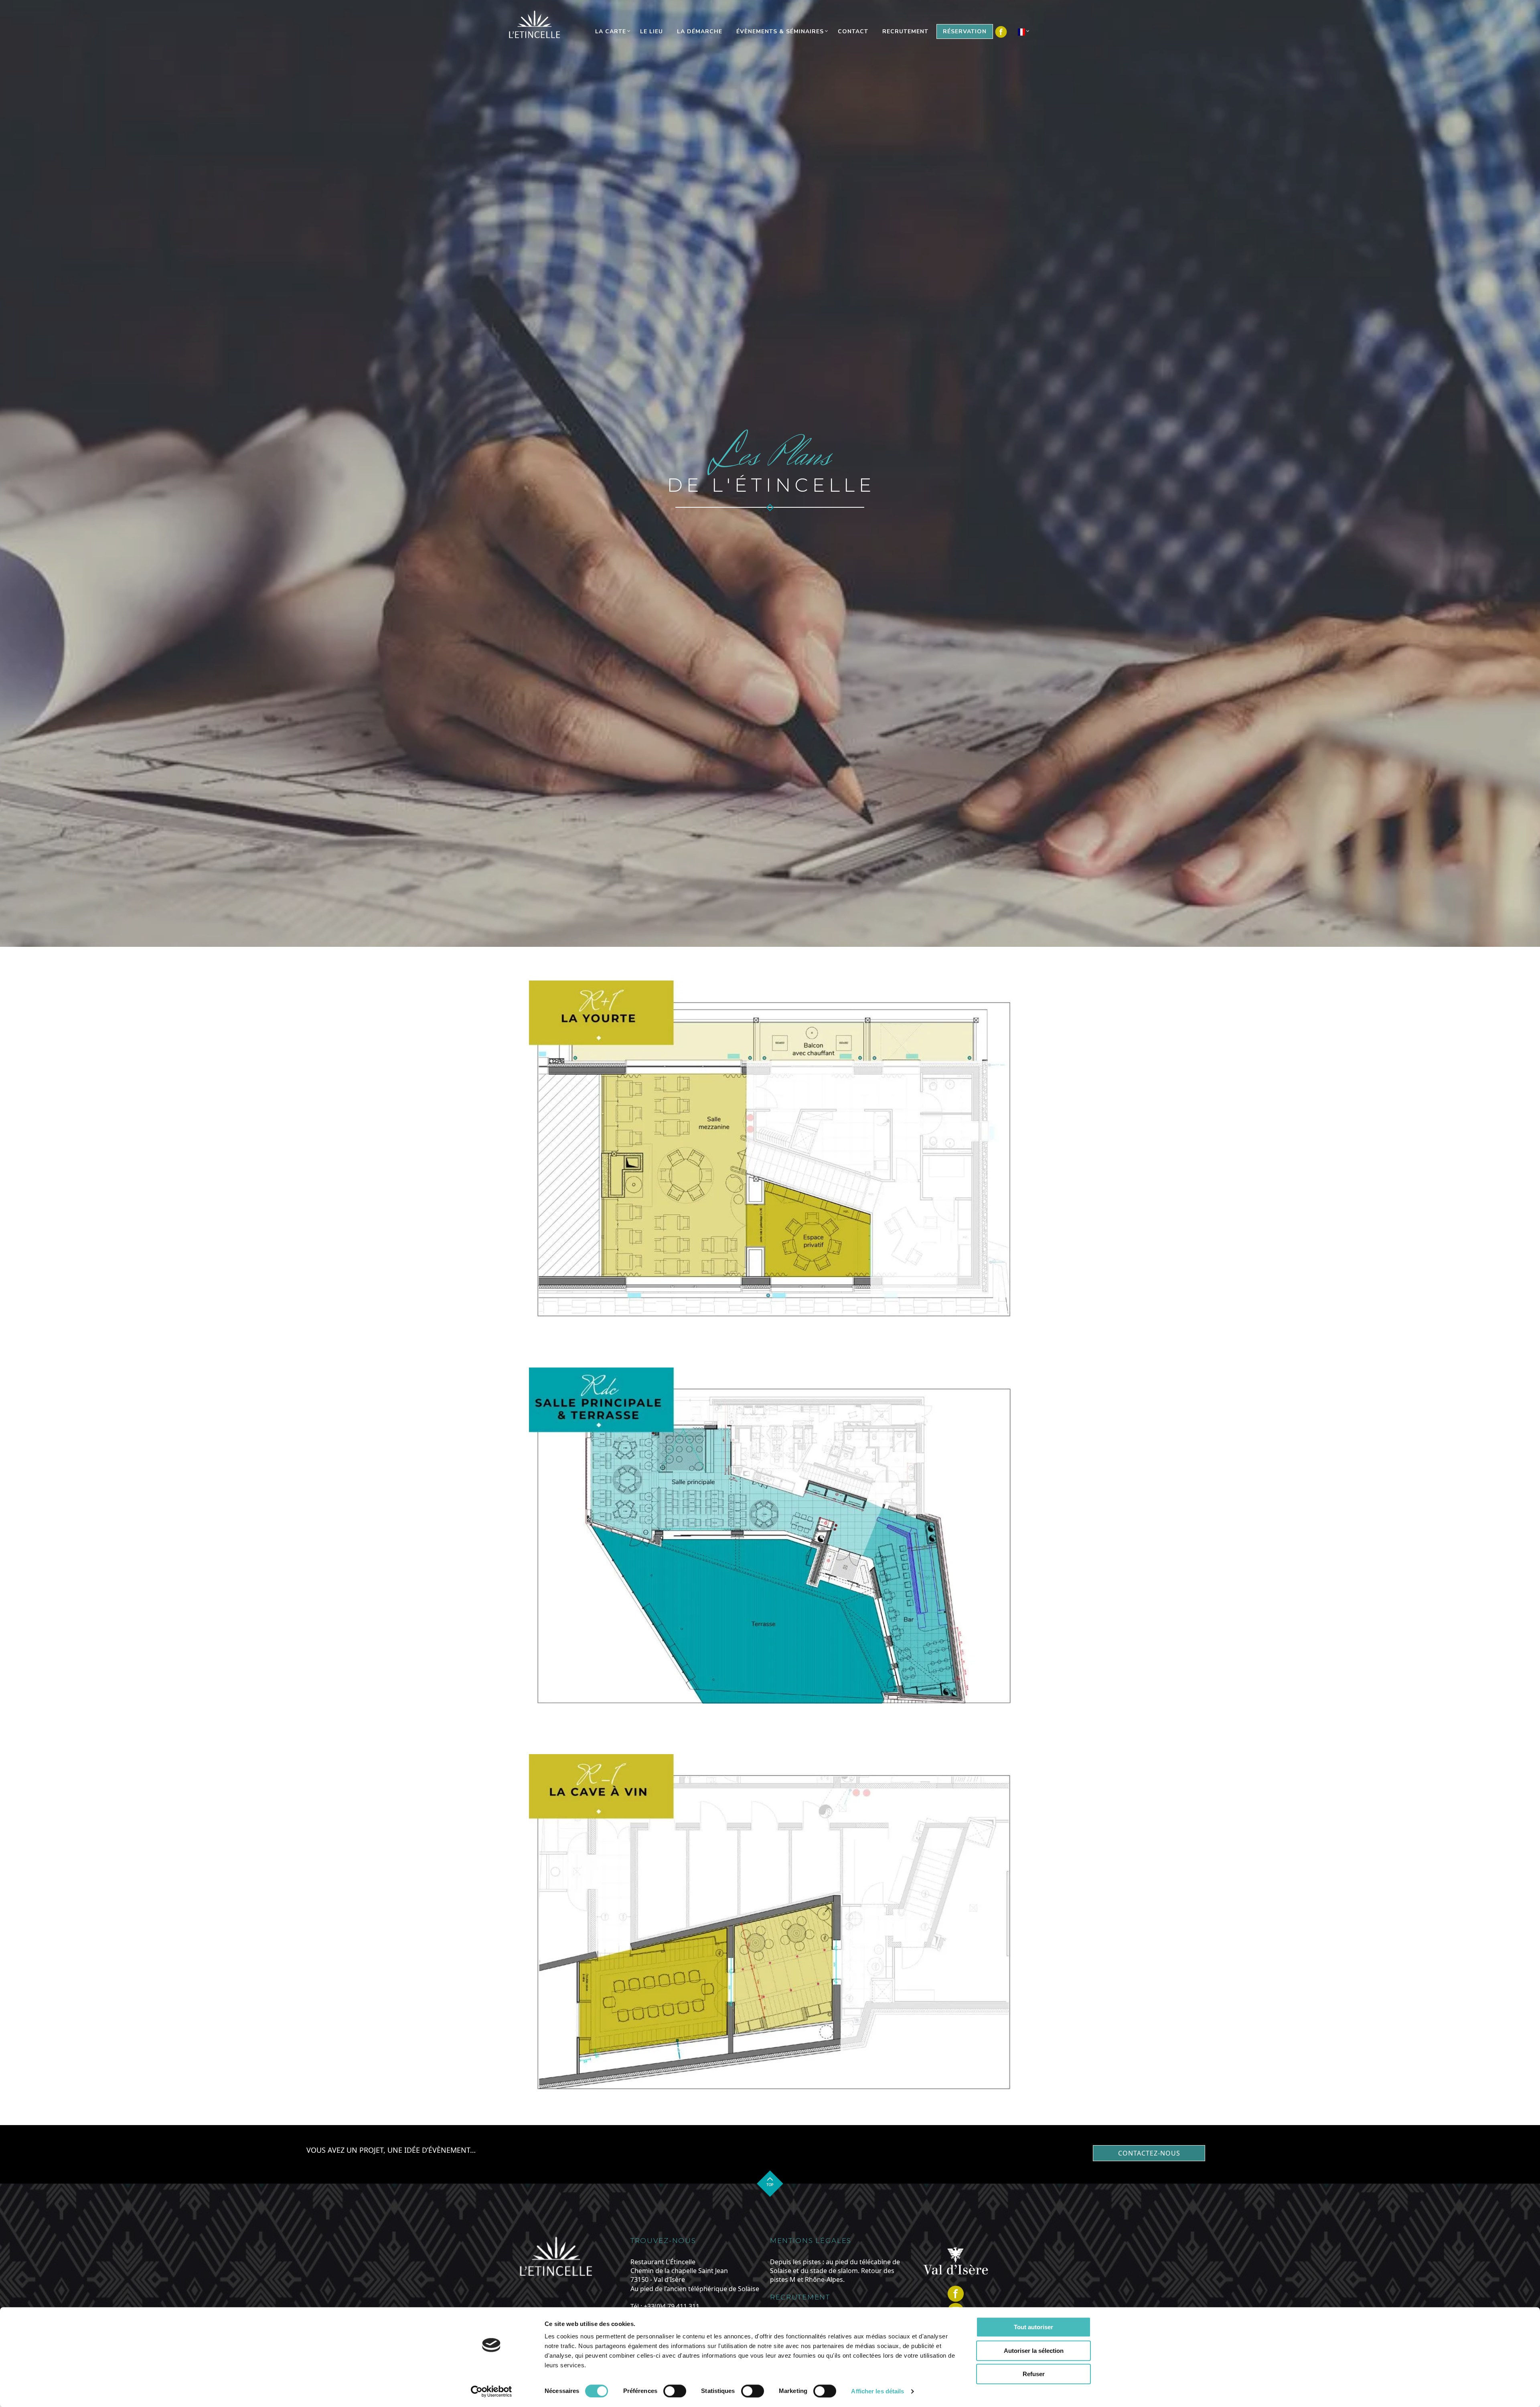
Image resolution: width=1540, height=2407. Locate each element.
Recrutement (905, 31)
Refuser (1034, 2374)
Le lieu (651, 31)
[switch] (675, 2391)
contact (853, 31)
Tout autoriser (1033, 2327)
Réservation (965, 31)
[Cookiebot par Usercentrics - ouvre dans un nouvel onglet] (491, 2391)
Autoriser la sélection (1034, 2351)
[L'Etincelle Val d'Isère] (536, 24)
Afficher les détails (877, 2391)
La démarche (700, 31)
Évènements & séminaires (780, 31)
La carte (611, 31)
